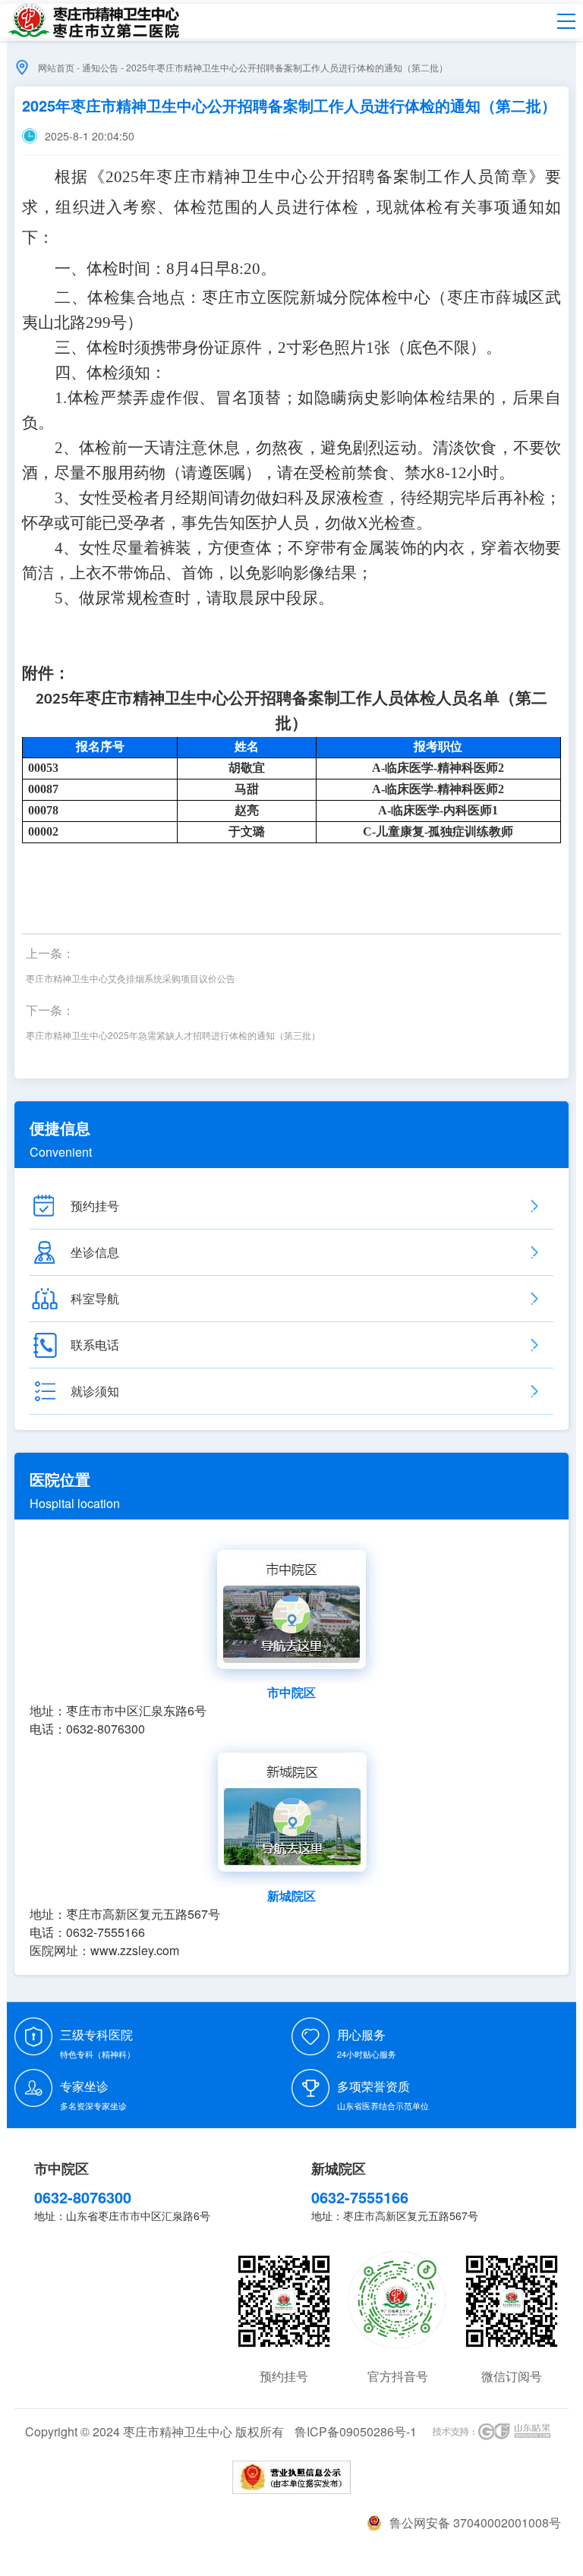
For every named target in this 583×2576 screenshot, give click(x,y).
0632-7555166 (360, 2197)
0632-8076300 (83, 2197)
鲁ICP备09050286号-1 (356, 2431)
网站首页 (56, 67)
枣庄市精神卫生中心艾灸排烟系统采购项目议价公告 (131, 978)
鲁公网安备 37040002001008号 (475, 2522)
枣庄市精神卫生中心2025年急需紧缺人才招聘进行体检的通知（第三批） (173, 1035)
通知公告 (100, 67)
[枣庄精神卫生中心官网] (93, 21)
